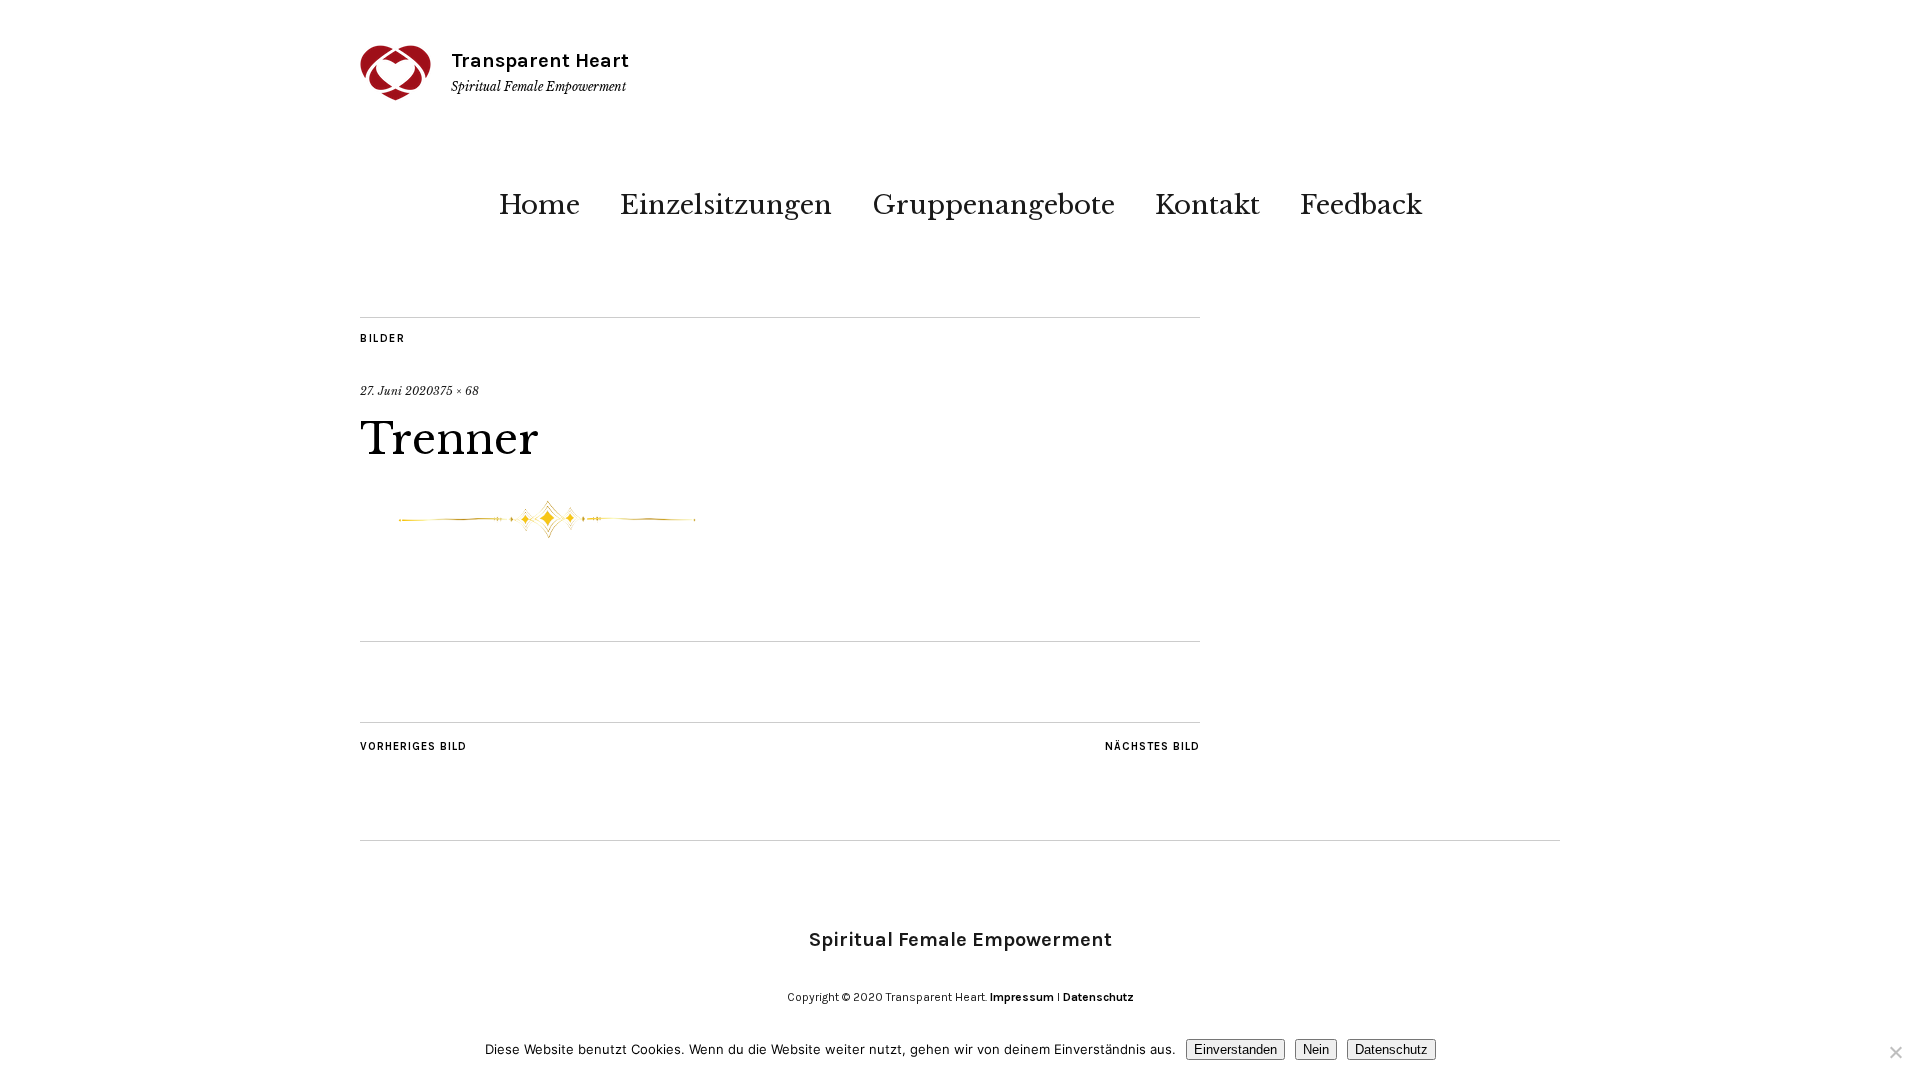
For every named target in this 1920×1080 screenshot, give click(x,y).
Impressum (1022, 997)
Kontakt (1207, 205)
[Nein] (1895, 1052)
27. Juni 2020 (396, 391)
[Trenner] (547, 546)
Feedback (1361, 205)
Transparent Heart (540, 60)
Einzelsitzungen (726, 205)
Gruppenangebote (993, 205)
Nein (1316, 1049)
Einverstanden (1235, 1049)
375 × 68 (456, 391)
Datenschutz (1098, 997)
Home (539, 205)
